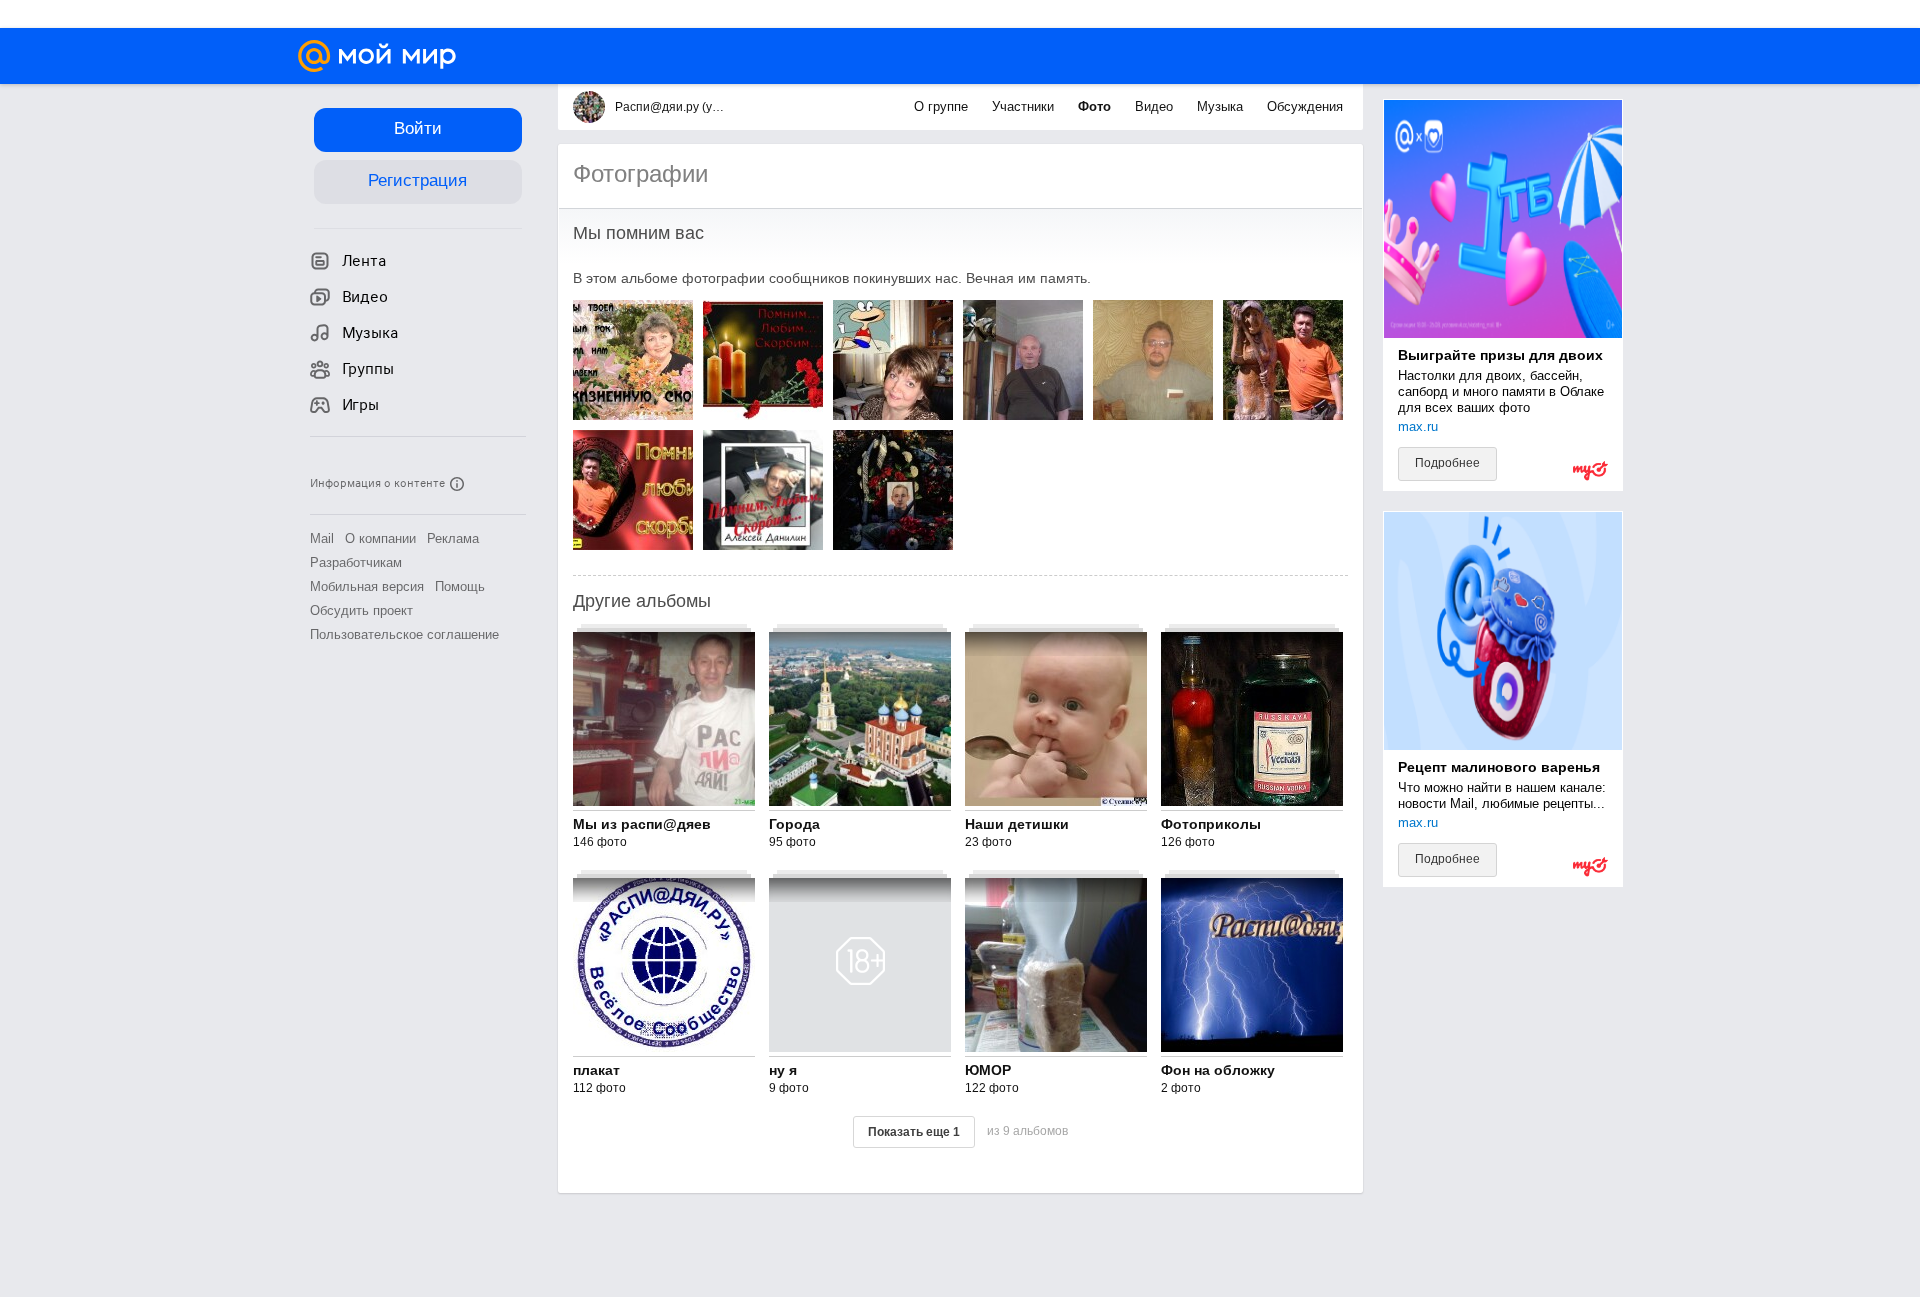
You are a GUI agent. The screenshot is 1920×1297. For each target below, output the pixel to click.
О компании (380, 538)
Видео (1156, 106)
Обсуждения (1305, 106)
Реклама (453, 538)
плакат (596, 1070)
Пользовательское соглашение (404, 634)
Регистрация (417, 180)
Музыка (1222, 106)
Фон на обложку (1218, 1070)
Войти (418, 128)
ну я (783, 1070)
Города (794, 824)
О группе (943, 106)
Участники (1025, 106)
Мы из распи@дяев (642, 824)
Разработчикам (356, 562)
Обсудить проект (361, 610)
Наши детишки (1017, 824)
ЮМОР (988, 1070)
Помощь (460, 586)
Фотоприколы (1211, 824)
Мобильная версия (367, 586)
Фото (1096, 106)
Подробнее (1447, 463)
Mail (322, 538)
